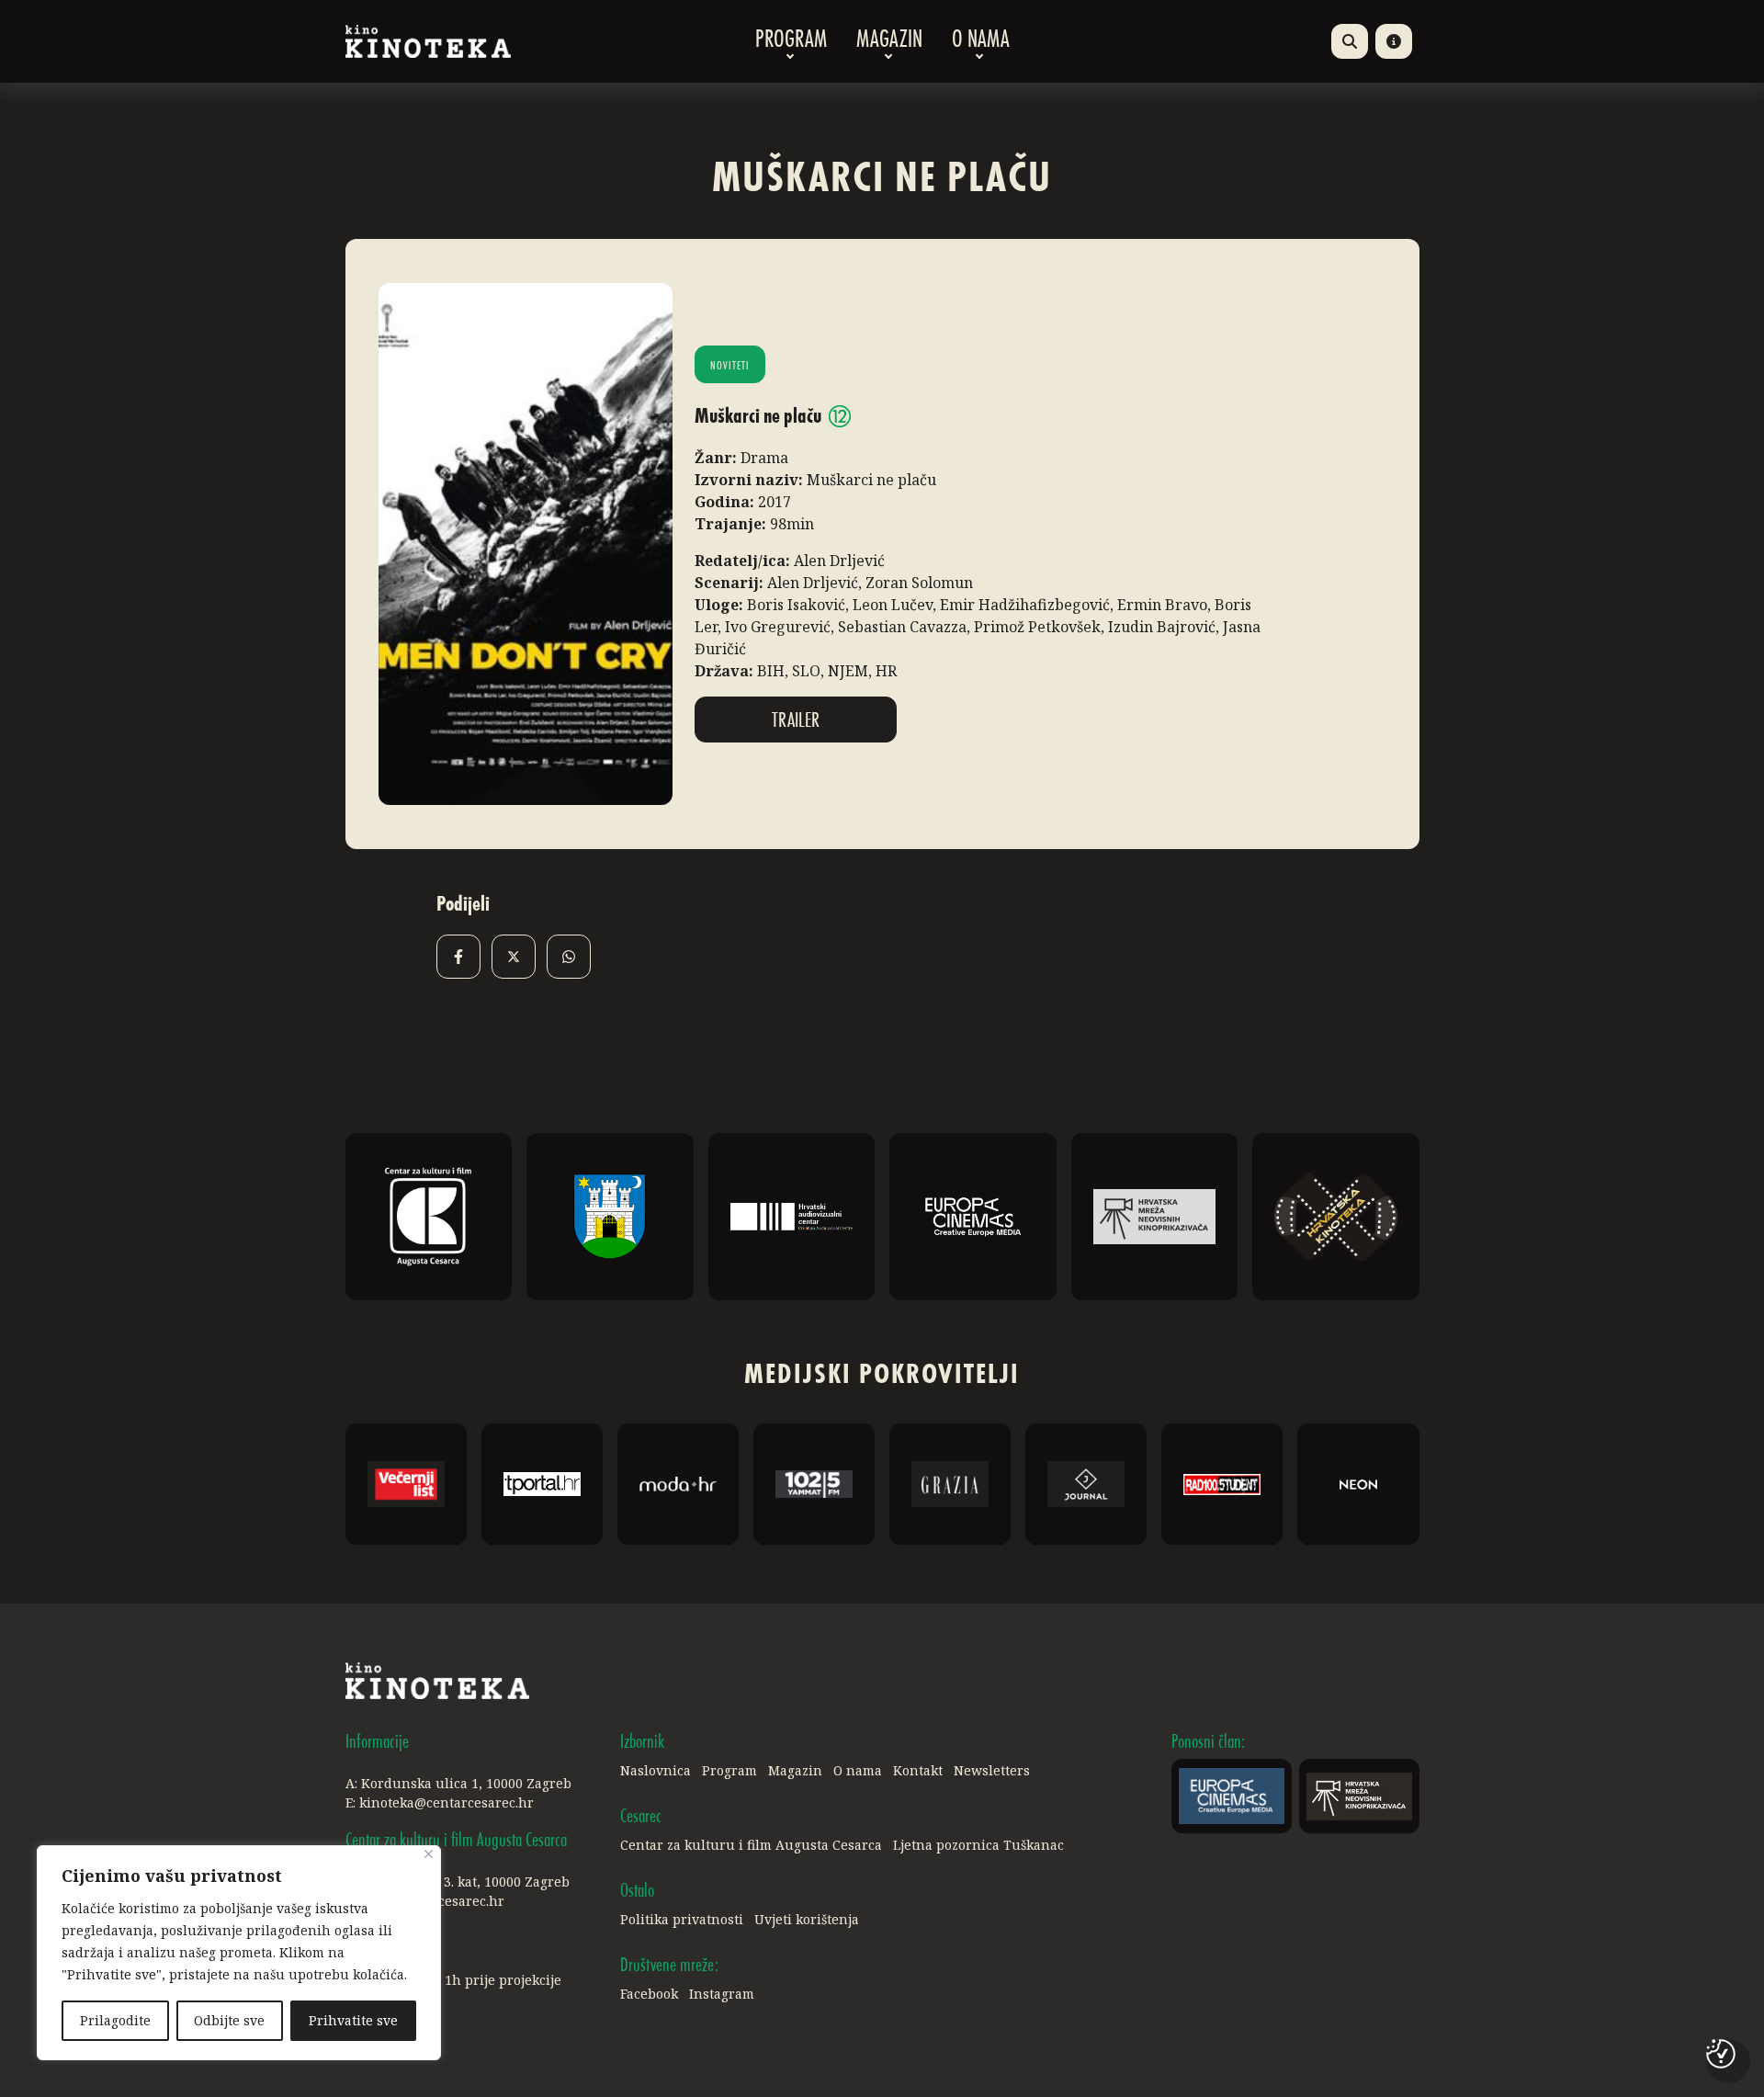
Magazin (889, 41)
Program (791, 41)
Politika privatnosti (682, 1919)
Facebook (649, 1994)
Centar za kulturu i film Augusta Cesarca (751, 1845)
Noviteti (730, 367)
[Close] (429, 1854)
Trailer (796, 721)
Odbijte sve (229, 2020)
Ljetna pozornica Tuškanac (978, 1845)
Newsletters (992, 1770)
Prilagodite (115, 2020)
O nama (981, 41)
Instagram (722, 1994)
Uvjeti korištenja (807, 1919)
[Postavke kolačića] (1721, 2054)
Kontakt (918, 1770)
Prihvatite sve (353, 2020)
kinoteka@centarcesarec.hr (447, 1802)
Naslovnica (656, 1770)
